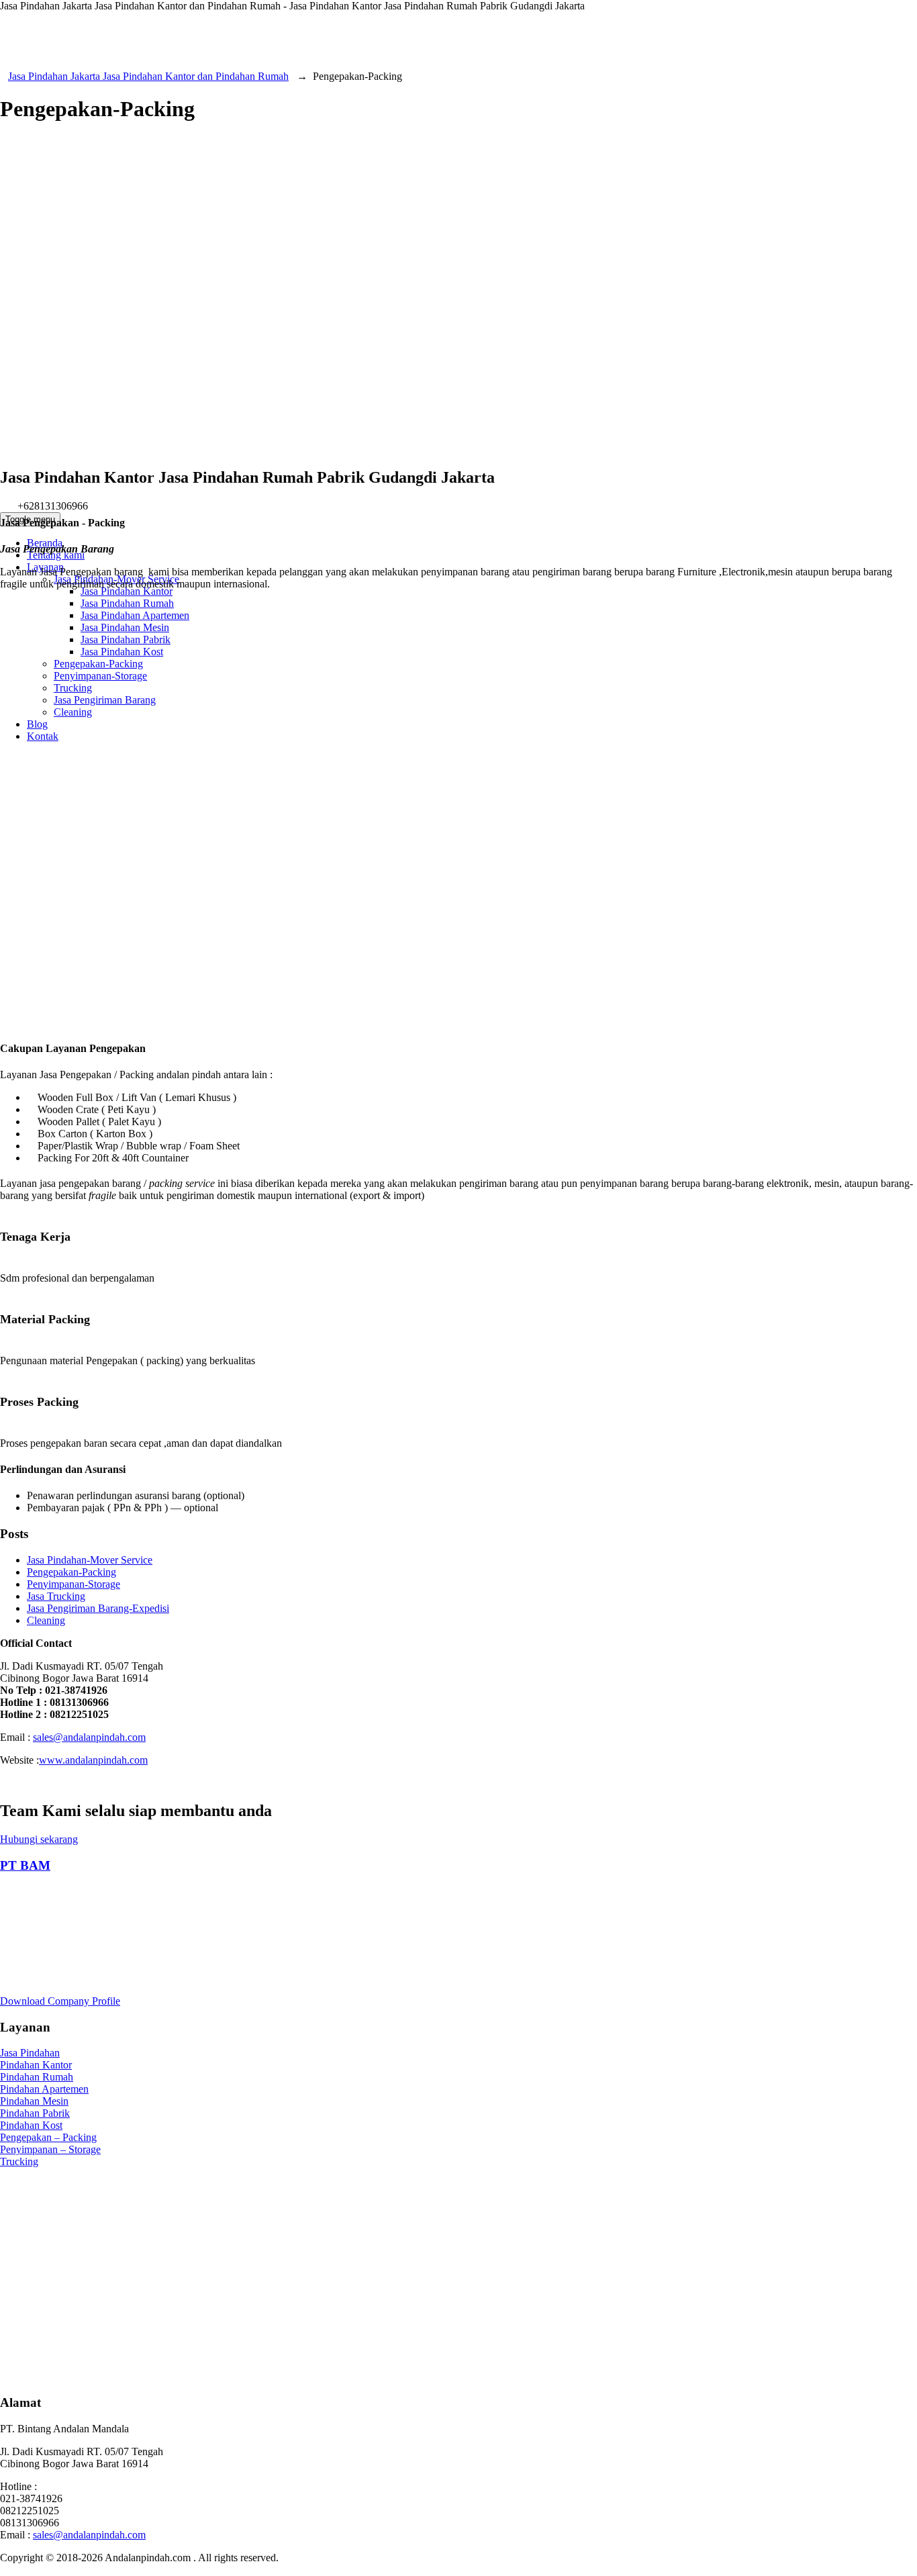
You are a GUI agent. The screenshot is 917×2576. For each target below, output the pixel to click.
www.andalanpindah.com (93, 1760)
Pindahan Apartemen (44, 2089)
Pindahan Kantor (36, 2065)
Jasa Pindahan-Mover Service (90, 1560)
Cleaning (46, 1620)
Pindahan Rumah (37, 2077)
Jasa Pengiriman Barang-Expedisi (98, 1608)
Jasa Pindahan (30, 2053)
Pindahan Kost (31, 2125)
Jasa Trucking (56, 1596)
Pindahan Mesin (34, 2101)
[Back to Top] (7, 2570)
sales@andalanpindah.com (89, 2535)
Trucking (19, 2161)
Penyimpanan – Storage (50, 2149)
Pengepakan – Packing (48, 2137)
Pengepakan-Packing (71, 1572)
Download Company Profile (60, 2001)
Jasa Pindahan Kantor (127, 591)
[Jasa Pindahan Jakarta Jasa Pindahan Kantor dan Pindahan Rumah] (458, 301)
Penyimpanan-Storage (74, 1584)
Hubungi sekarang (39, 1839)
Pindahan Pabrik (35, 2113)
